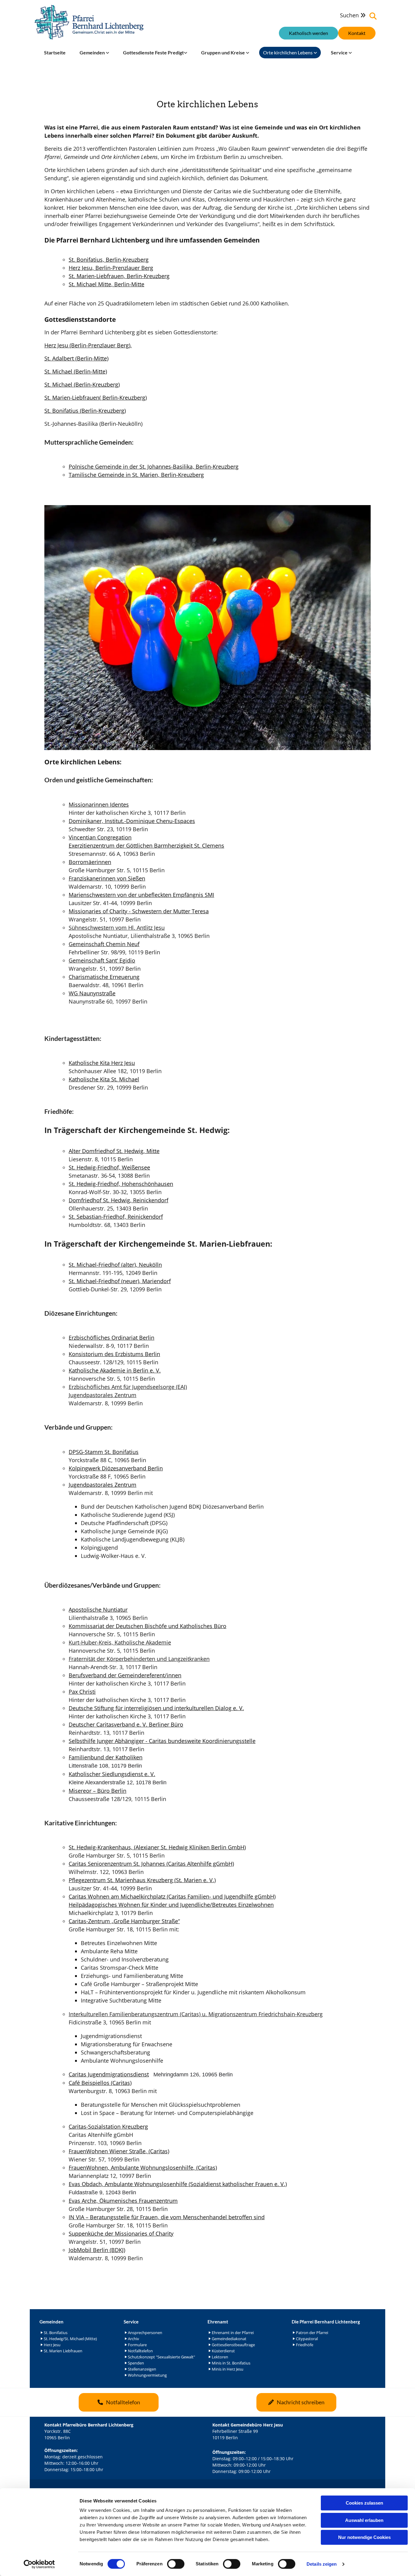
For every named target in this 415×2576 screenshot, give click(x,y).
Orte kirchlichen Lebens (288, 52)
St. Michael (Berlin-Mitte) (76, 371)
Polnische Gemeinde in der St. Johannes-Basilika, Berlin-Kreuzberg (154, 467)
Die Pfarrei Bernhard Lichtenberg (326, 2322)
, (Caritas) (119, 2151)
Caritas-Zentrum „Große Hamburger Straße (123, 1921)
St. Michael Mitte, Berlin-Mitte (106, 284)
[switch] (176, 2564)
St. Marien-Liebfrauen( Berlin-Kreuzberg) (96, 398)
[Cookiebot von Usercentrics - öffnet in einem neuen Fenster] (39, 2564)
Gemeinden (93, 52)
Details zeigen (322, 2564)
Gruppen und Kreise (223, 52)
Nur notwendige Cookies (364, 2537)
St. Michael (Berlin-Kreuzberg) (82, 384)
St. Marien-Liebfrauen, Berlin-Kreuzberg (119, 276)
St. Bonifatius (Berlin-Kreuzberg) (85, 411)
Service (340, 52)
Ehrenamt (218, 2322)
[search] (373, 16)
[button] (357, 33)
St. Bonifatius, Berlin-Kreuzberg (109, 260)
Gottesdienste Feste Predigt (153, 52)
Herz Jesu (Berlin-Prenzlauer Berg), (88, 345)
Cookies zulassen (364, 2503)
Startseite (55, 52)
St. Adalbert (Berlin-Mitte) (76, 358)
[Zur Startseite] (89, 22)
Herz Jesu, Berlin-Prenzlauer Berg (111, 268)
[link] (94, 53)
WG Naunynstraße (92, 993)
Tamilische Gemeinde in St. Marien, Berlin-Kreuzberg (136, 475)
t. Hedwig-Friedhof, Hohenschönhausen (122, 1184)
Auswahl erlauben (364, 2520)
